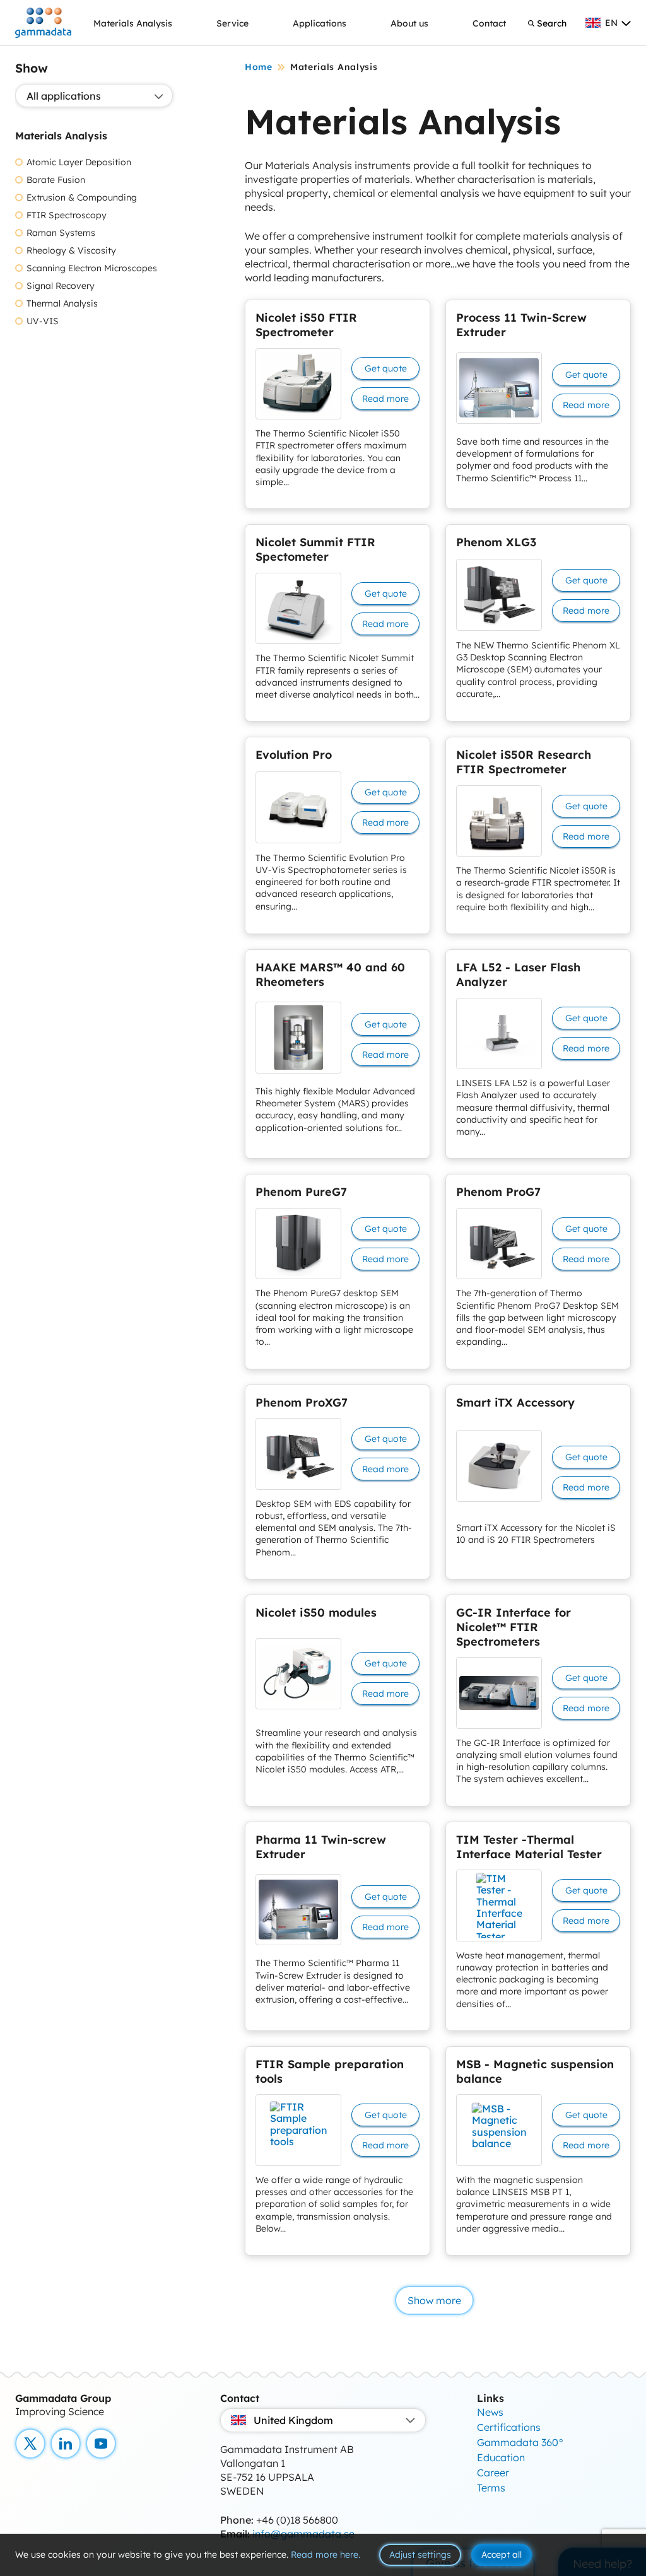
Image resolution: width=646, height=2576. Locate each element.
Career (493, 2473)
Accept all (502, 2555)
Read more (385, 399)
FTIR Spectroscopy (67, 215)
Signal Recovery (61, 286)
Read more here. (326, 2555)
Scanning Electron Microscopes (92, 268)
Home (259, 67)
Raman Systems (61, 233)
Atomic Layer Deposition (79, 162)
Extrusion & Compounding (82, 198)
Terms (491, 2488)
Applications (320, 23)
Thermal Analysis (62, 304)
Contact (489, 23)
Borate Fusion (56, 180)
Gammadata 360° (520, 2442)
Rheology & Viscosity (71, 251)
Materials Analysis (133, 23)
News (490, 2412)
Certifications (509, 2427)
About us (409, 23)
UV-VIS (43, 321)
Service (232, 23)
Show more (434, 2300)
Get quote (386, 368)
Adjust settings (420, 2555)
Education (501, 2457)
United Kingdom (293, 2420)
